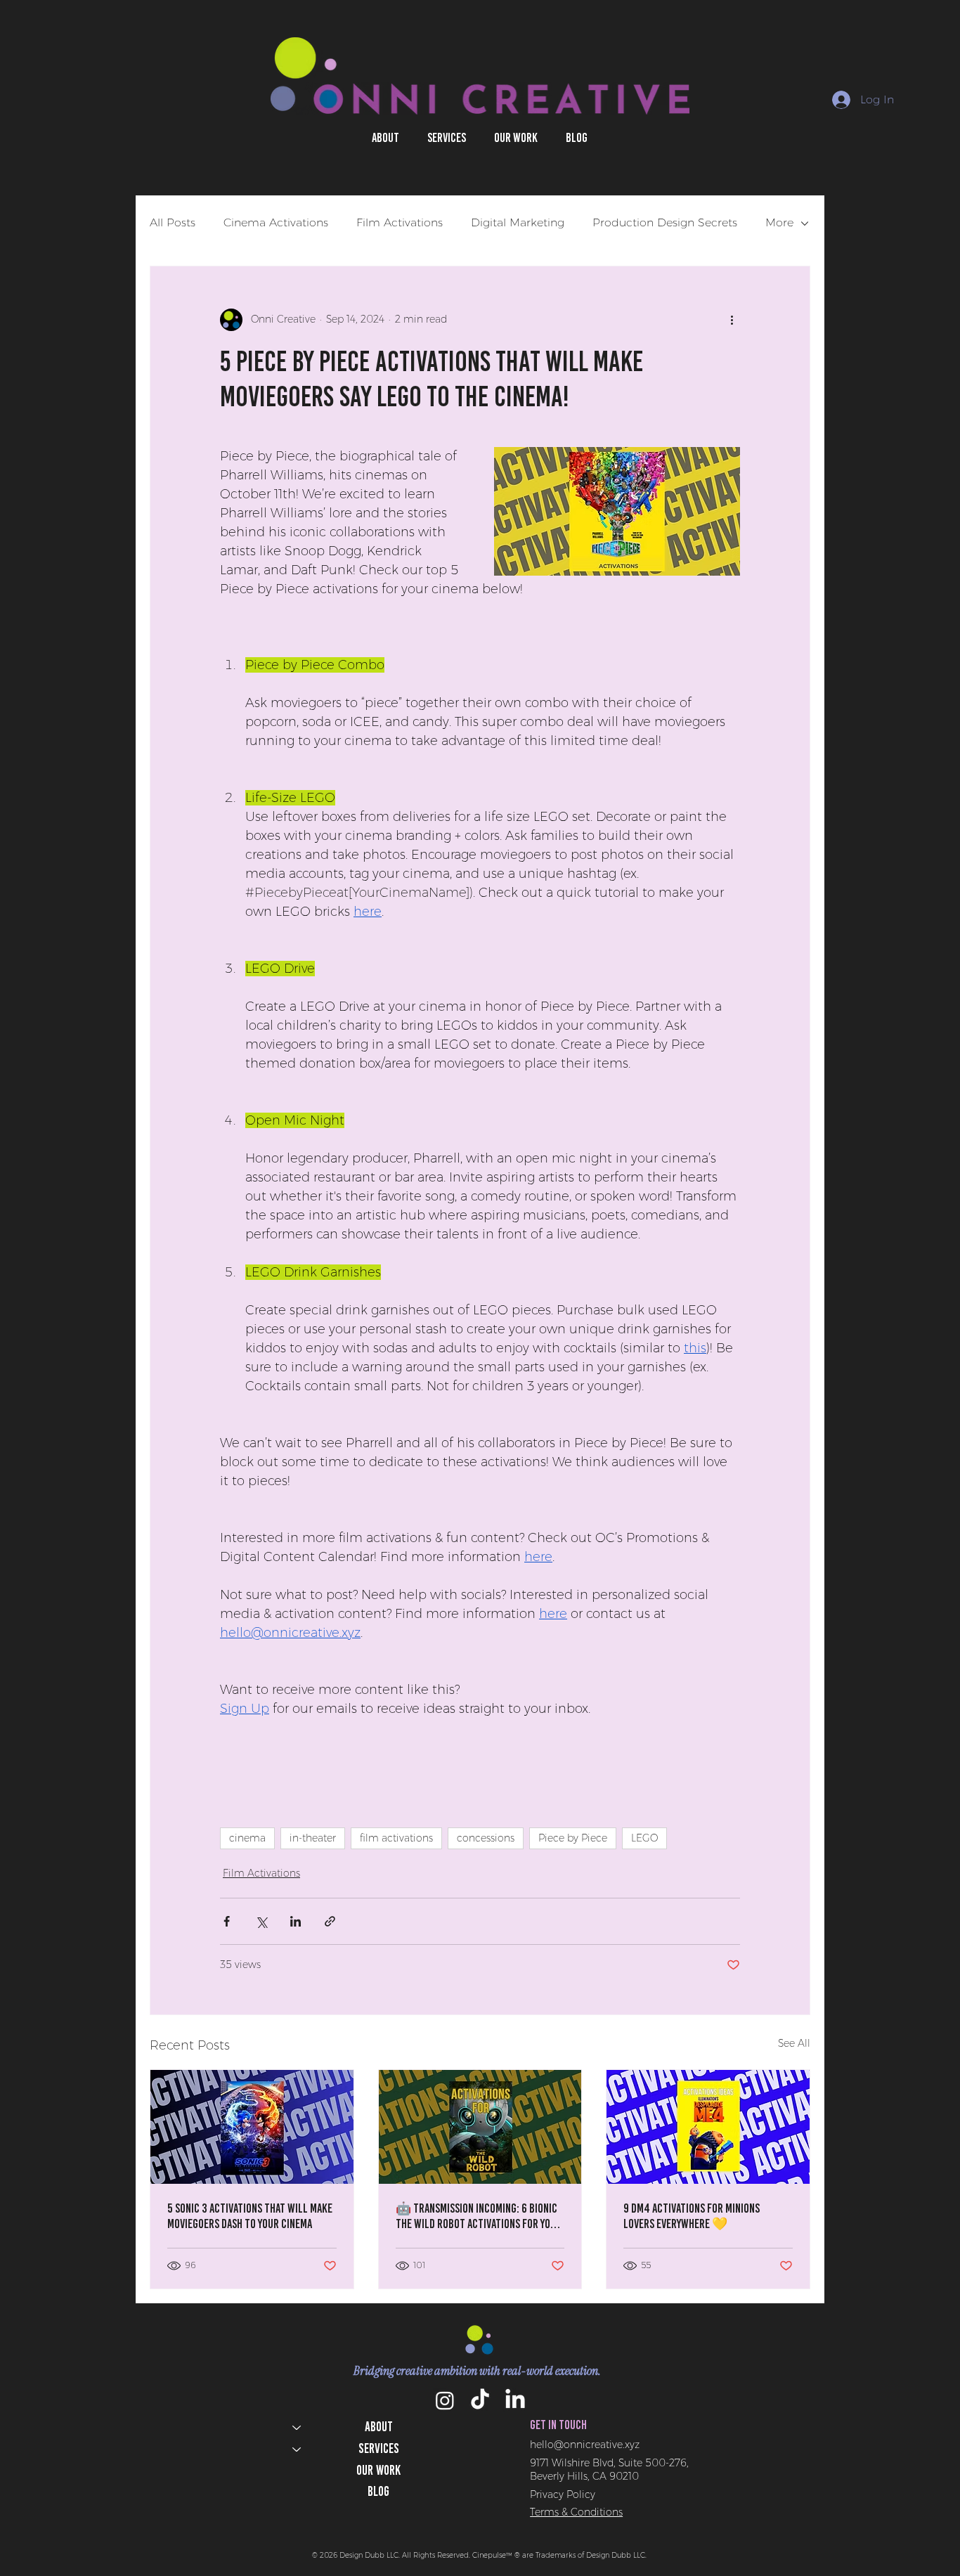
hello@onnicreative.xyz (585, 2445)
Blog (378, 2491)
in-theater (313, 1838)
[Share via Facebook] (227, 1921)
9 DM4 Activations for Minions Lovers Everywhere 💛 (692, 2216)
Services (379, 2448)
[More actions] (732, 320)
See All (794, 2043)
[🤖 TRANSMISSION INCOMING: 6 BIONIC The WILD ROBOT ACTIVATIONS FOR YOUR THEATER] (480, 2127)
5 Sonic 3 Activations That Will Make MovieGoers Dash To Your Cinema (250, 2216)
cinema (247, 1838)
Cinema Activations (276, 222)
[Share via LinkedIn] (296, 1921)
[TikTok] (480, 2400)
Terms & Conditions (576, 2512)
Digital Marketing (518, 222)
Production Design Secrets (665, 222)
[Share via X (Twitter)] (261, 1921)
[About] (296, 2427)
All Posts (173, 222)
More (779, 222)
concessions (486, 1838)
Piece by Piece (573, 1838)
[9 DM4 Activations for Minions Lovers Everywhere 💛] (708, 2127)
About (379, 2427)
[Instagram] (445, 2400)
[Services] (296, 2449)
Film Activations (400, 222)
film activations (396, 1838)
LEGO (644, 1838)
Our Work (378, 2470)
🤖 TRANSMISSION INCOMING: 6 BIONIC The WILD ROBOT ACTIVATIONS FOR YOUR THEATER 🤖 (479, 2216)
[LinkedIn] (515, 2400)
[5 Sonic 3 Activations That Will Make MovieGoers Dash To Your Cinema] (252, 2127)
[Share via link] (330, 1921)
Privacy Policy (563, 2494)
